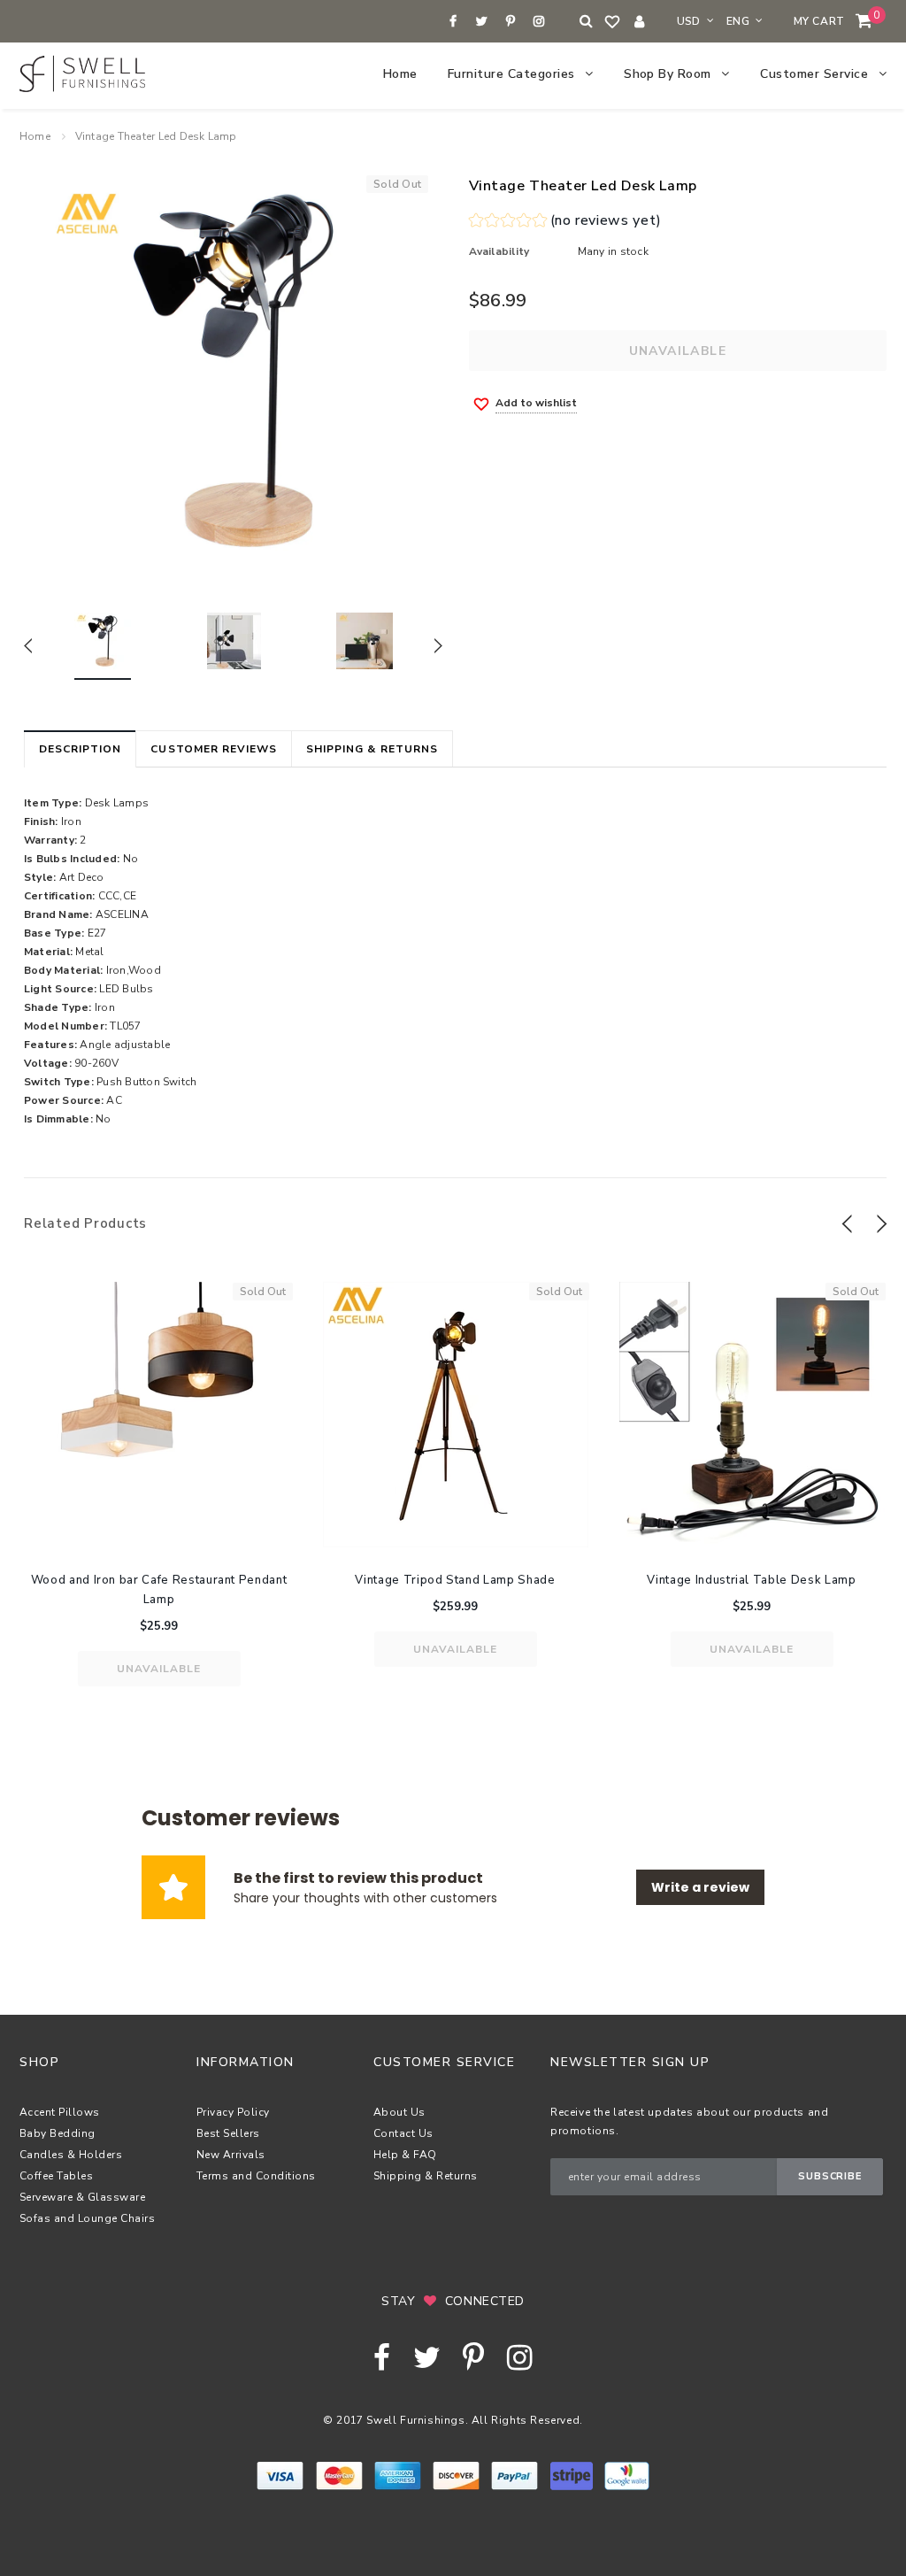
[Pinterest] (510, 22)
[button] (565, 223)
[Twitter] (482, 22)
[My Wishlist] (613, 22)
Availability (499, 251)
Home (35, 136)
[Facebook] (453, 22)
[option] (233, 370)
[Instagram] (539, 22)
